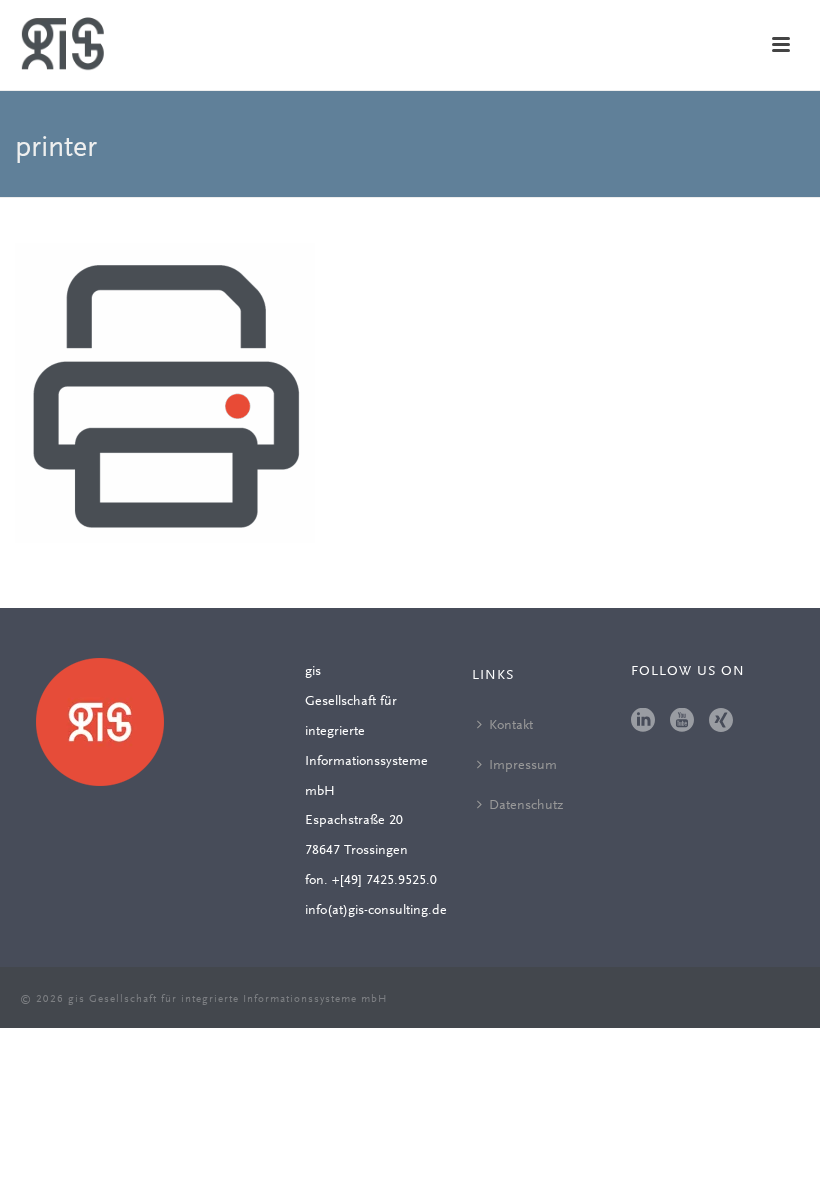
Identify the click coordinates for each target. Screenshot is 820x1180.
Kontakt (511, 726)
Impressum (523, 766)
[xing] (721, 722)
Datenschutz (526, 806)
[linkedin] (643, 722)
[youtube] (682, 722)
